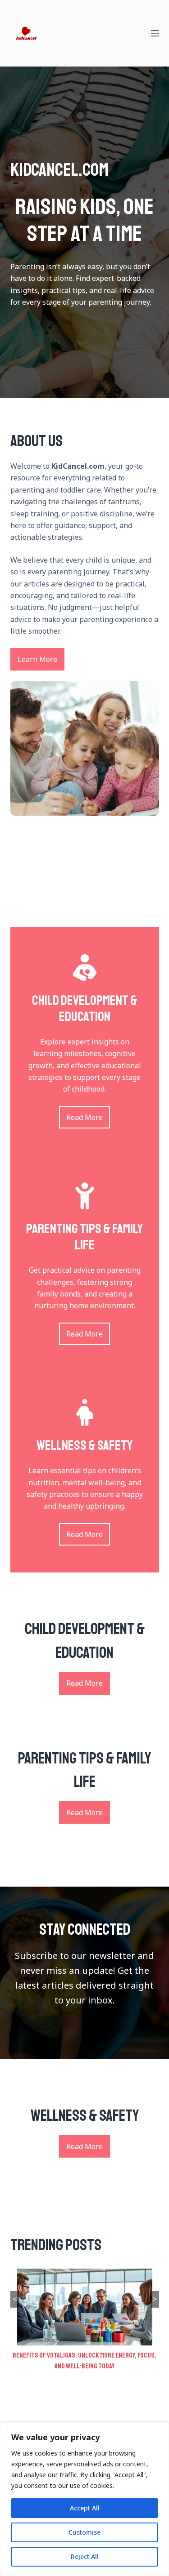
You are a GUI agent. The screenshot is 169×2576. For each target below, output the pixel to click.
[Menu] (155, 33)
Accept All (85, 2508)
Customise (84, 2532)
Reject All (85, 2556)
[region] (84, 2499)
